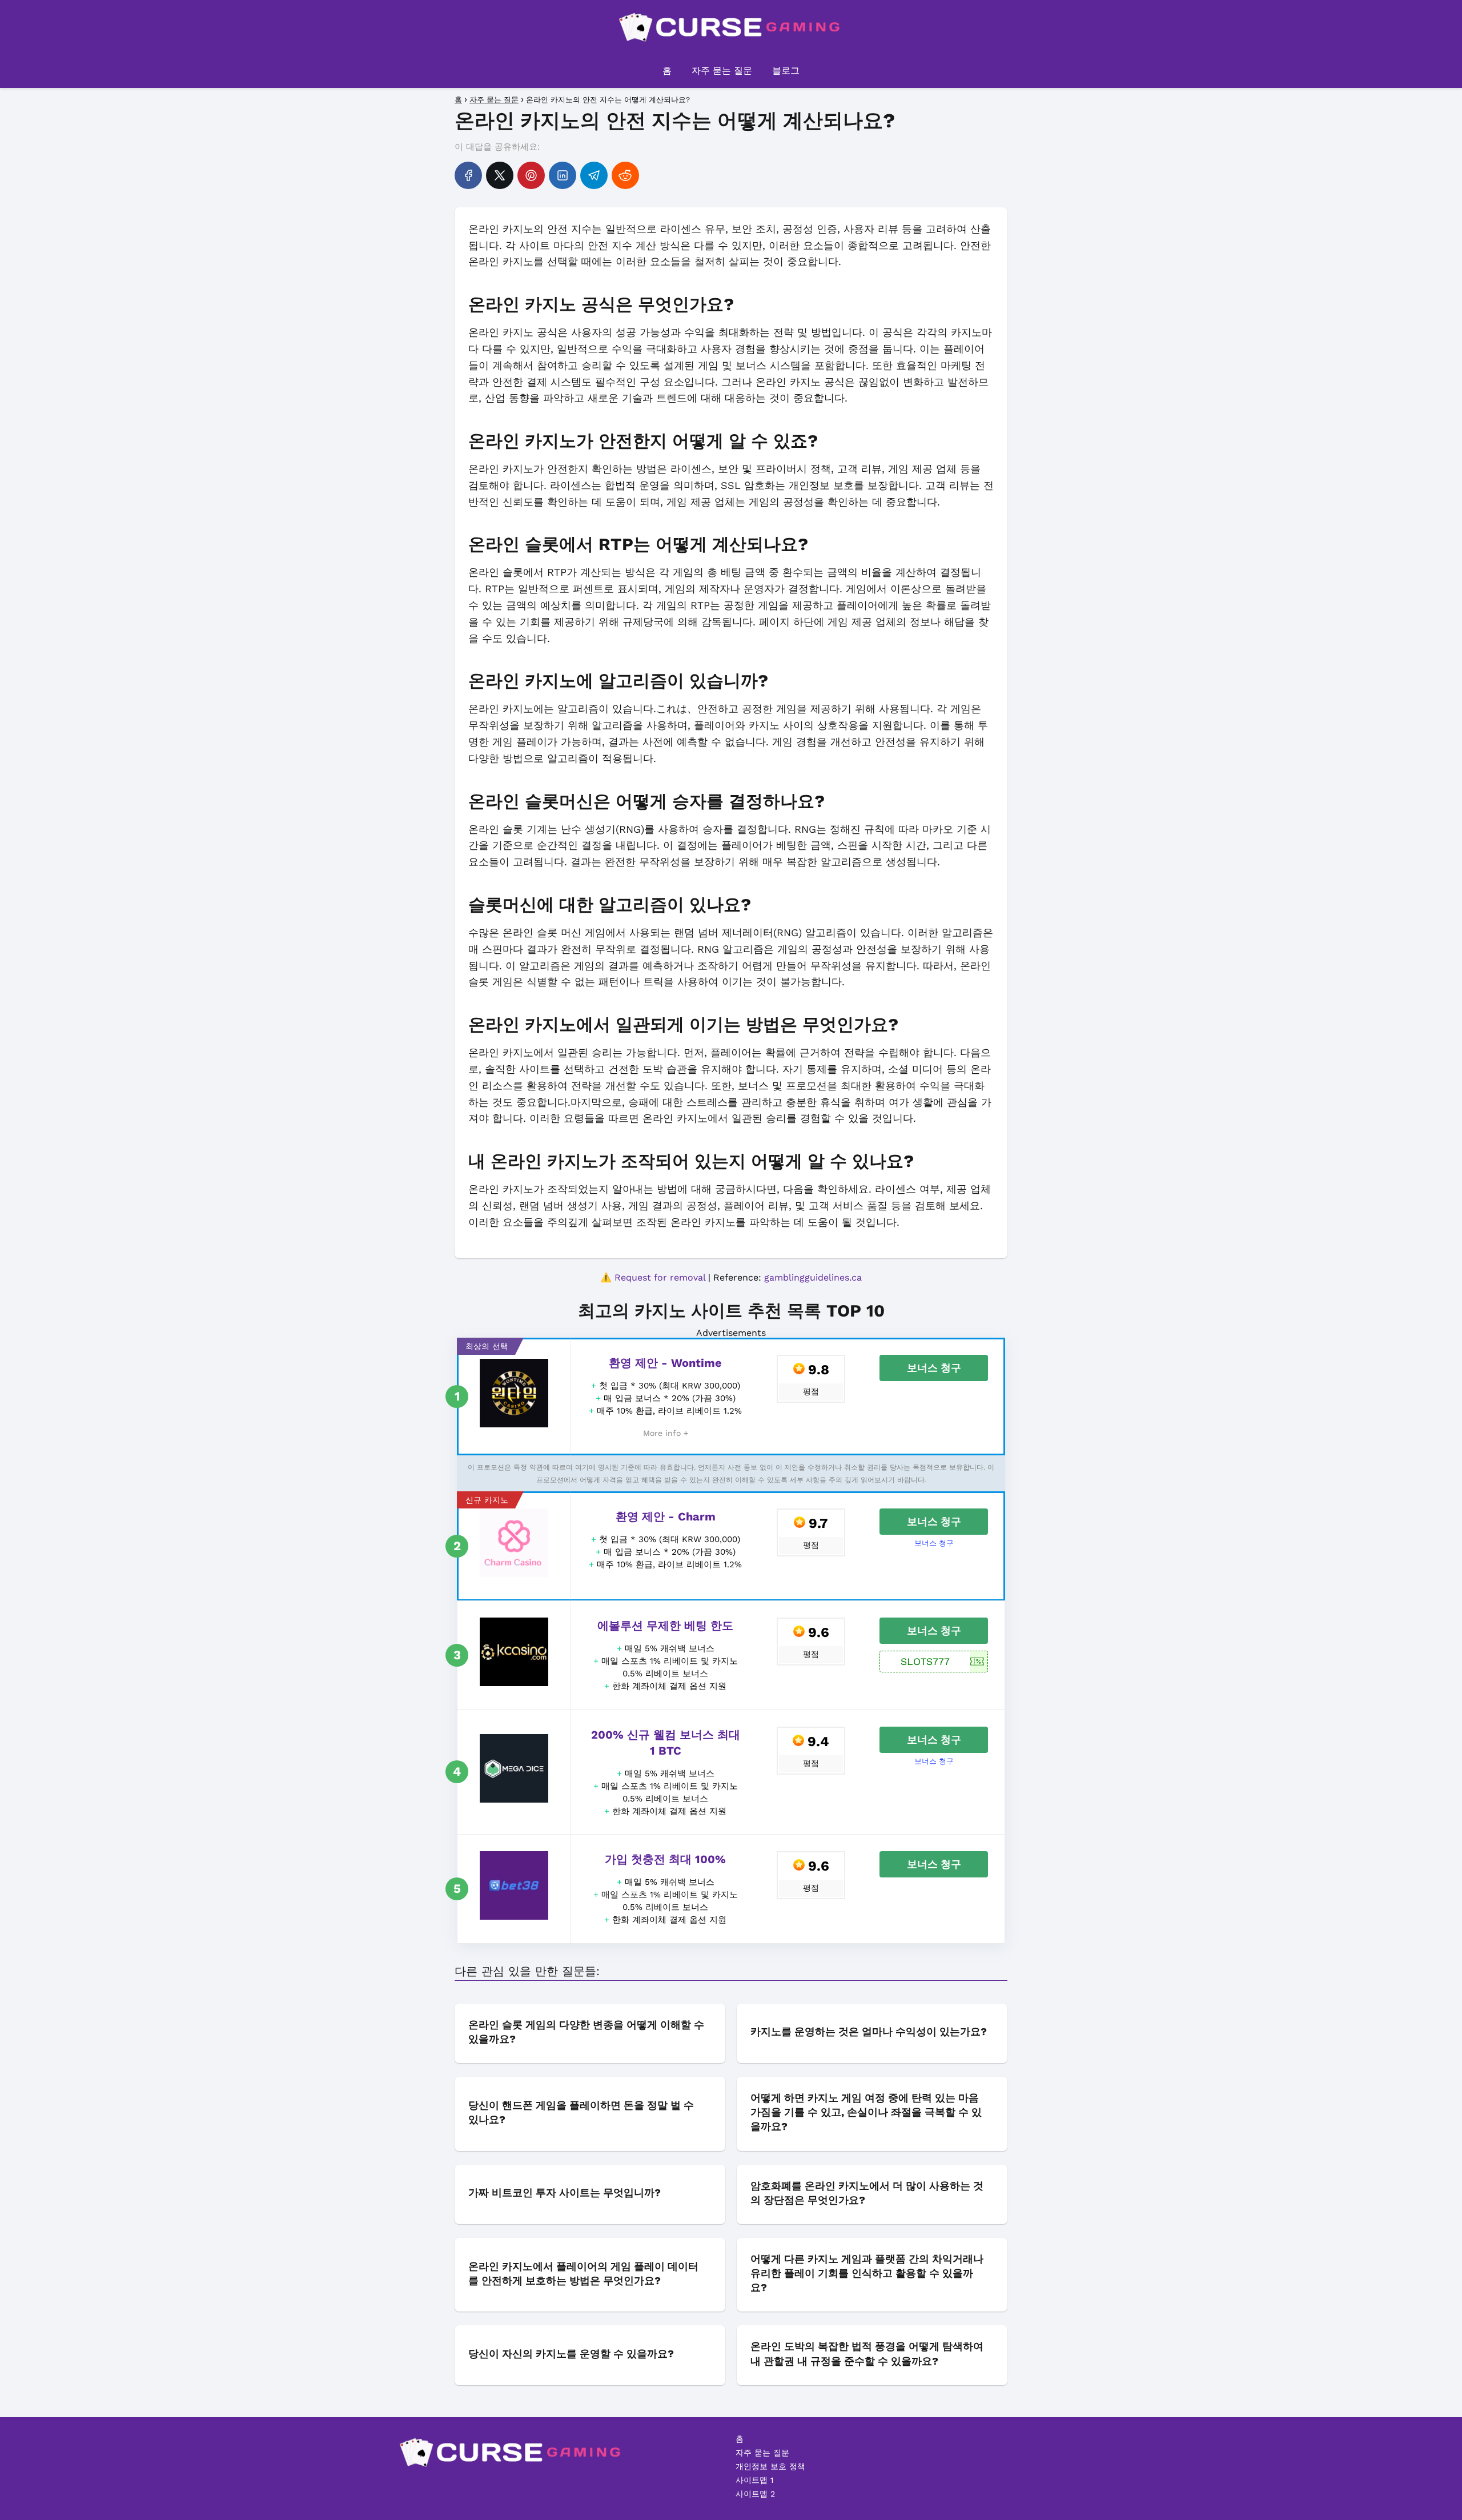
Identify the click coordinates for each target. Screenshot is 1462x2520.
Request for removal (660, 1277)
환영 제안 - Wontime (665, 1363)
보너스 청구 (934, 1368)
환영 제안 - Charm (666, 1516)
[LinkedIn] (563, 175)
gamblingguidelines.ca (813, 1277)
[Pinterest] (531, 175)
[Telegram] (594, 175)
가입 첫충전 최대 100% (665, 1859)
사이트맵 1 (754, 2480)
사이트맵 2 (755, 2494)
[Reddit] (625, 175)
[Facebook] (468, 175)
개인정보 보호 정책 (770, 2466)
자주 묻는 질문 (722, 71)
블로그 (786, 71)
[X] (500, 175)
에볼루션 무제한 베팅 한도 (665, 1626)
